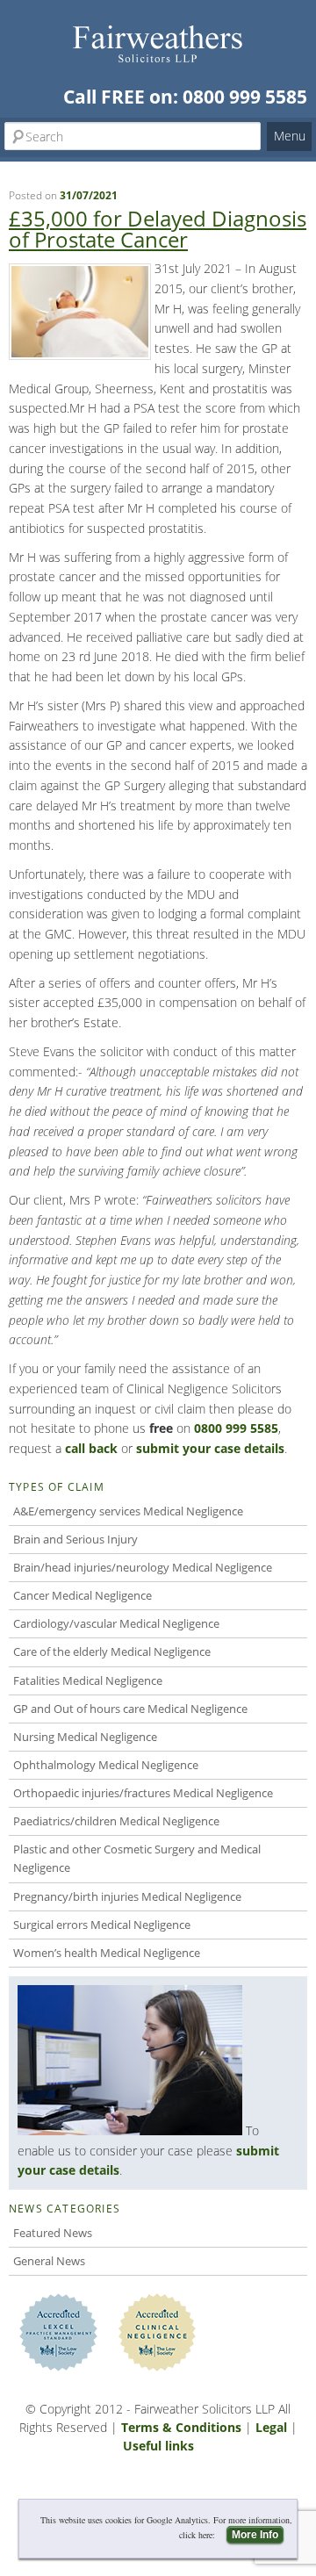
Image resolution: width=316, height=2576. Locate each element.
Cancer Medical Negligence (83, 1595)
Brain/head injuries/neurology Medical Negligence (143, 1567)
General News (49, 2261)
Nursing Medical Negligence (85, 1737)
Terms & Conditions (181, 2427)
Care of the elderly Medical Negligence (112, 1651)
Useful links (158, 2446)
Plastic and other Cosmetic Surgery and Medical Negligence (137, 1858)
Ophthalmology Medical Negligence (106, 1765)
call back (91, 1448)
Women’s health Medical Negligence (107, 1953)
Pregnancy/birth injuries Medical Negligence (127, 1896)
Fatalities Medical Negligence (88, 1680)
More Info (255, 2535)
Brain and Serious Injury (75, 1539)
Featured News (53, 2233)
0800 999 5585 (245, 97)
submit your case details (210, 1448)
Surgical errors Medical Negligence (102, 1925)
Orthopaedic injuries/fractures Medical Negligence (143, 1793)
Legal (271, 2427)
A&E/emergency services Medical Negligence (128, 1511)
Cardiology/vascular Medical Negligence (116, 1623)
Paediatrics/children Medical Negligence (116, 1821)
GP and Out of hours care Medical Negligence (130, 1709)
